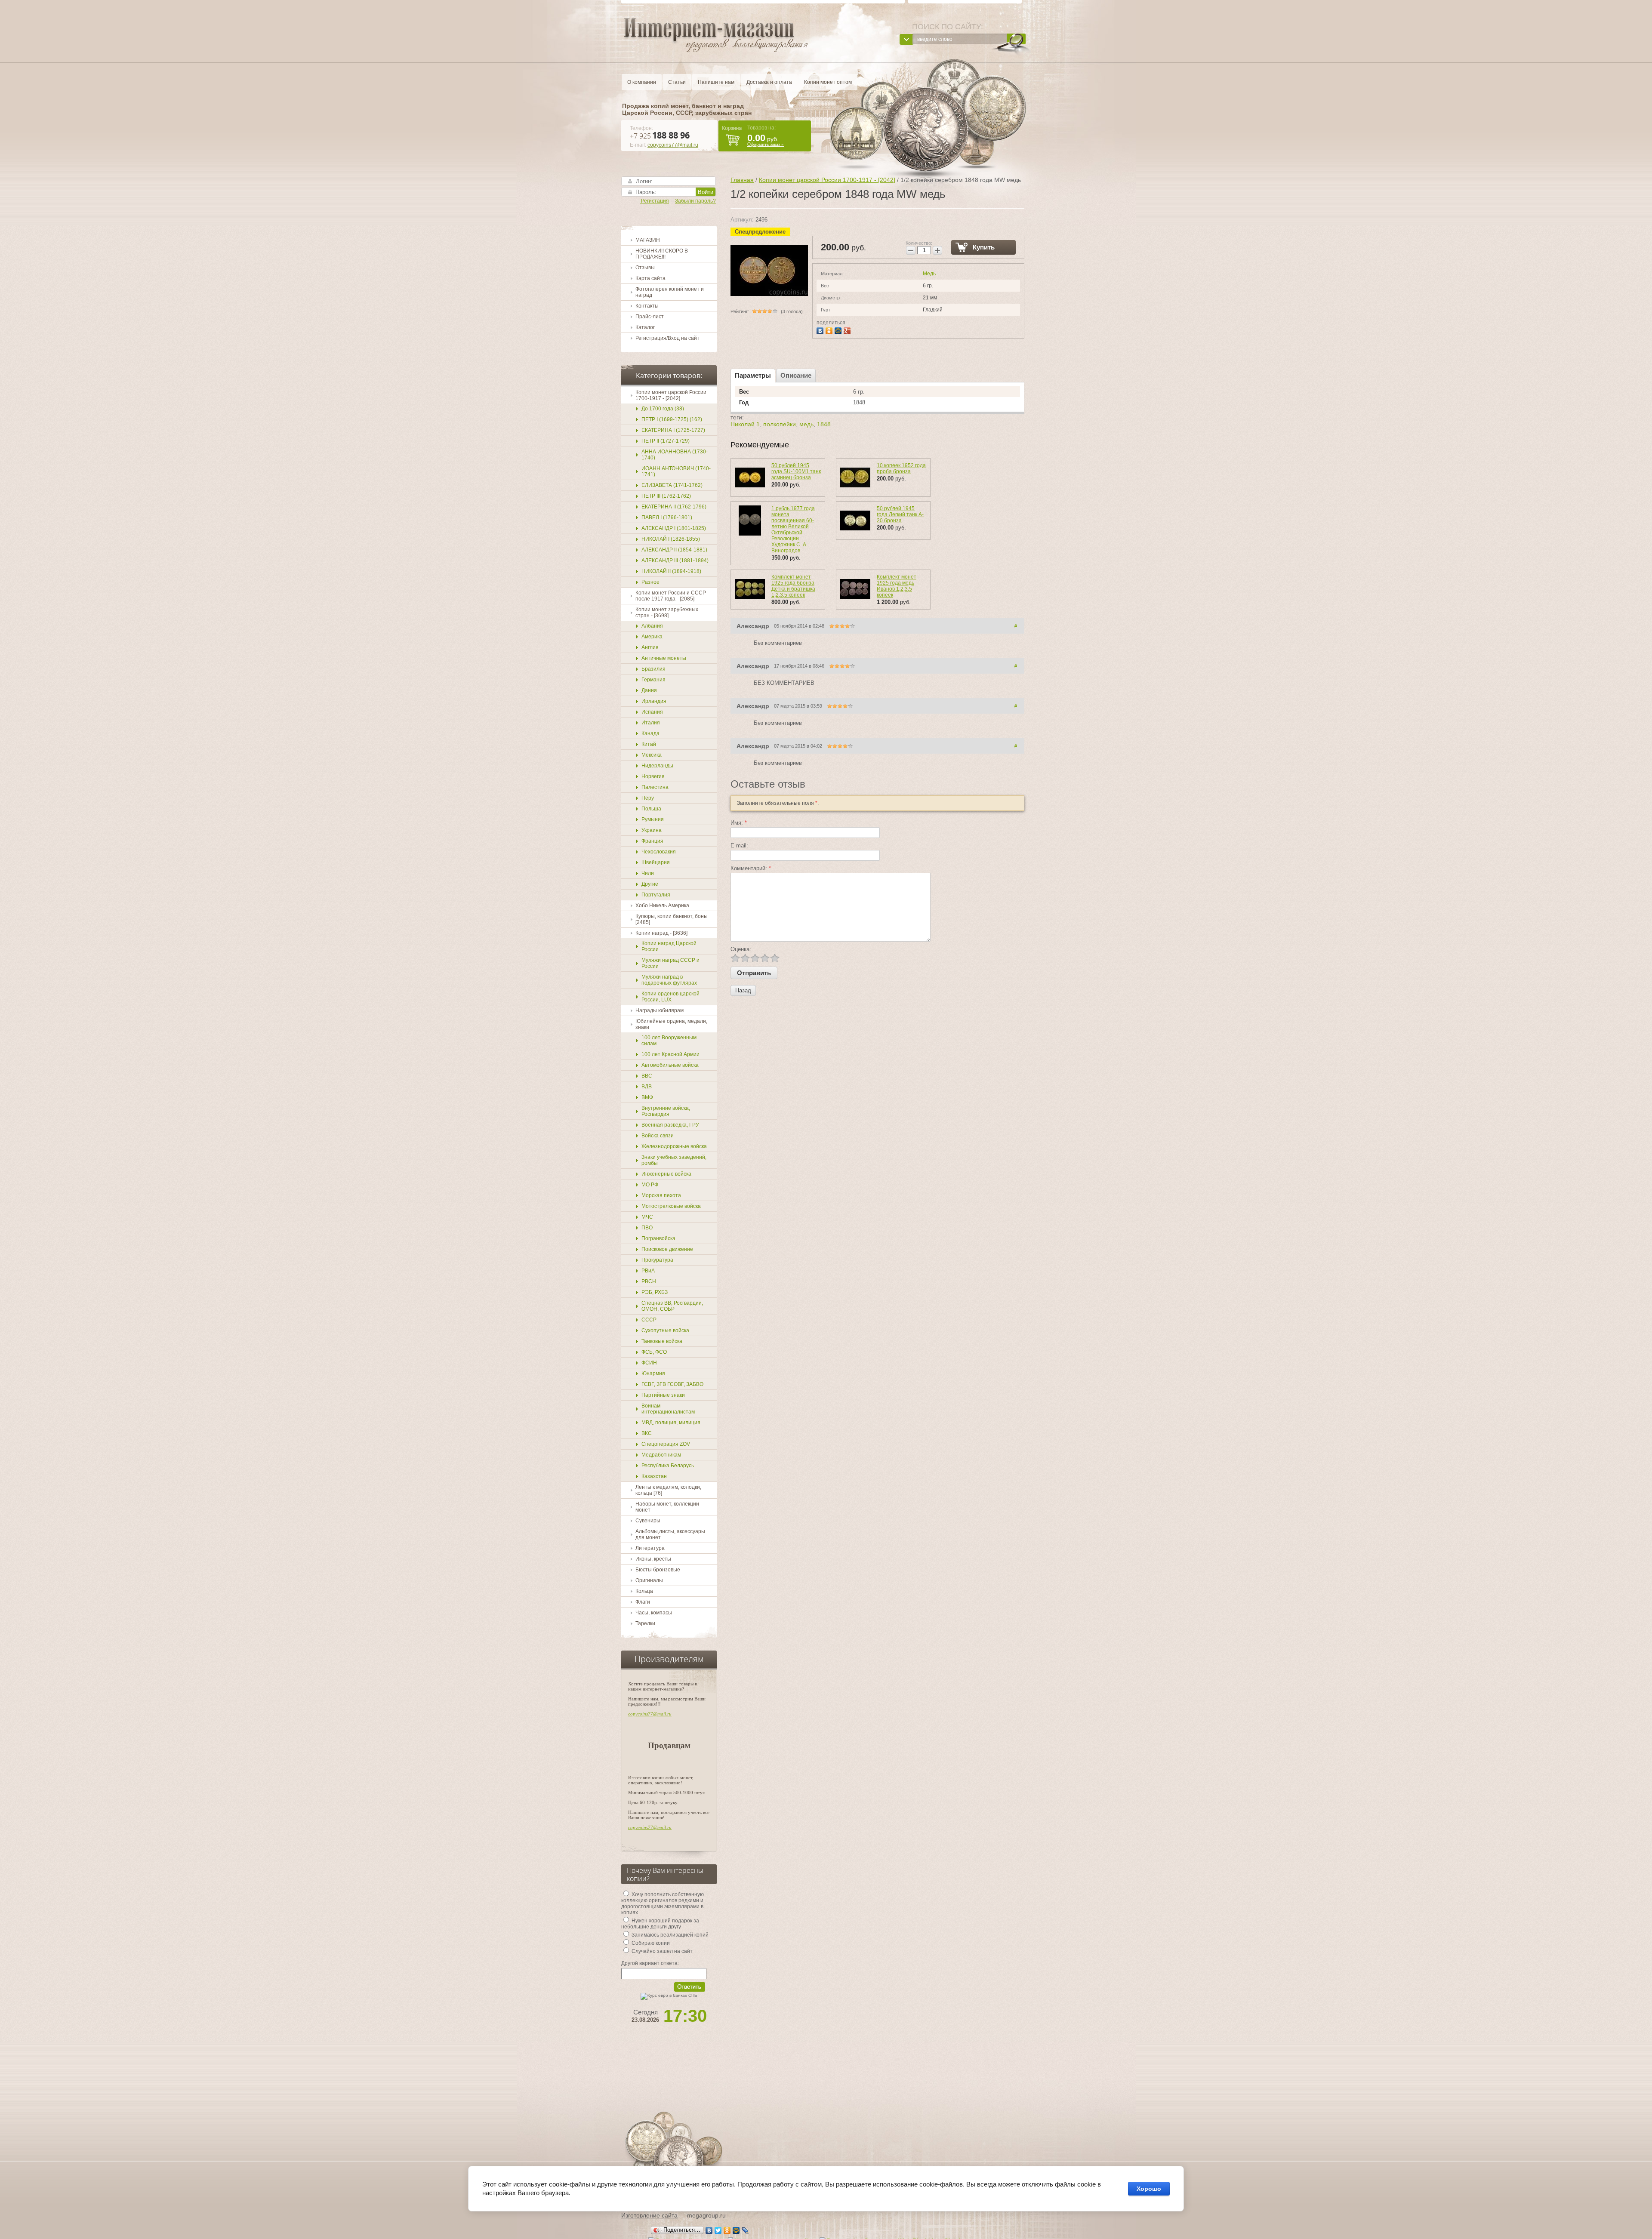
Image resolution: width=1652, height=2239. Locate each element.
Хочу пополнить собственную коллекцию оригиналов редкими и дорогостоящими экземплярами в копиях (663, 1903)
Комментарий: (751, 868)
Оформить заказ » (766, 144)
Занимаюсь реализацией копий (669, 1935)
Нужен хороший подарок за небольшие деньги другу (660, 1924)
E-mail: (739, 845)
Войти (706, 192)
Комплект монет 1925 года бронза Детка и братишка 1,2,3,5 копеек (793, 586)
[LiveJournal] (745, 2230)
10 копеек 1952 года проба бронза (901, 468)
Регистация (654, 201)
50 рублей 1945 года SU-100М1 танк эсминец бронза (796, 471)
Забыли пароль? (695, 201)
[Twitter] (718, 2230)
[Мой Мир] (839, 330)
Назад (743, 990)
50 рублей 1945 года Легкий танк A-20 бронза (900, 514)
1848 (824, 424)
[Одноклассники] (830, 330)
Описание (796, 375)
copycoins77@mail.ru (673, 145)
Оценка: (741, 949)
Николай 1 (745, 424)
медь (806, 424)
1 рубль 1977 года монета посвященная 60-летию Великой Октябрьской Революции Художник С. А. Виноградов (793, 530)
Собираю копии (650, 1943)
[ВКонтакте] (821, 330)
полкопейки (780, 424)
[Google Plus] (848, 330)
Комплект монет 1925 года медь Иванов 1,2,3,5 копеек (897, 586)
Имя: (739, 823)
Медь (929, 274)
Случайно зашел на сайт (661, 1951)
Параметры (753, 375)
